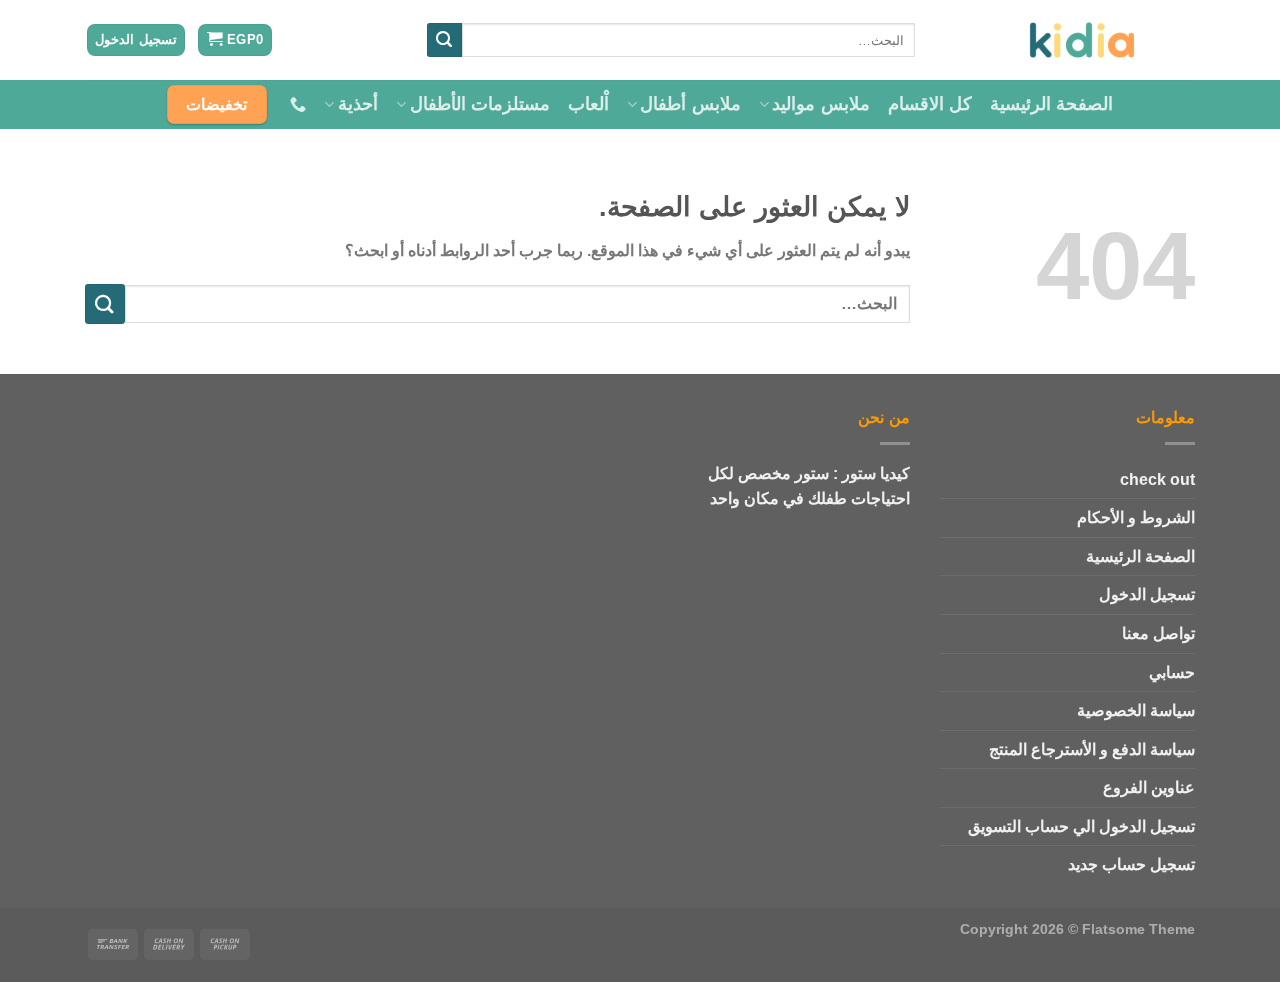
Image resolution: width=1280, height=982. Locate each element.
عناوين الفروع (1149, 787)
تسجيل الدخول (1147, 594)
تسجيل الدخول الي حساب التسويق (1081, 826)
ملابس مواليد (820, 104)
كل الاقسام (930, 104)
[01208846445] (295, 104)
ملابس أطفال (690, 104)
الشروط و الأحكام (1136, 517)
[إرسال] (444, 40)
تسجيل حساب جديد (1131, 864)
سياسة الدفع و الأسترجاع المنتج (1092, 749)
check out (1157, 479)
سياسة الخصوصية (1136, 710)
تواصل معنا (1158, 633)
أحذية (358, 104)
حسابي (1172, 672)
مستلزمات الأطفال (480, 104)
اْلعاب (588, 104)
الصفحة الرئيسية (1051, 104)
